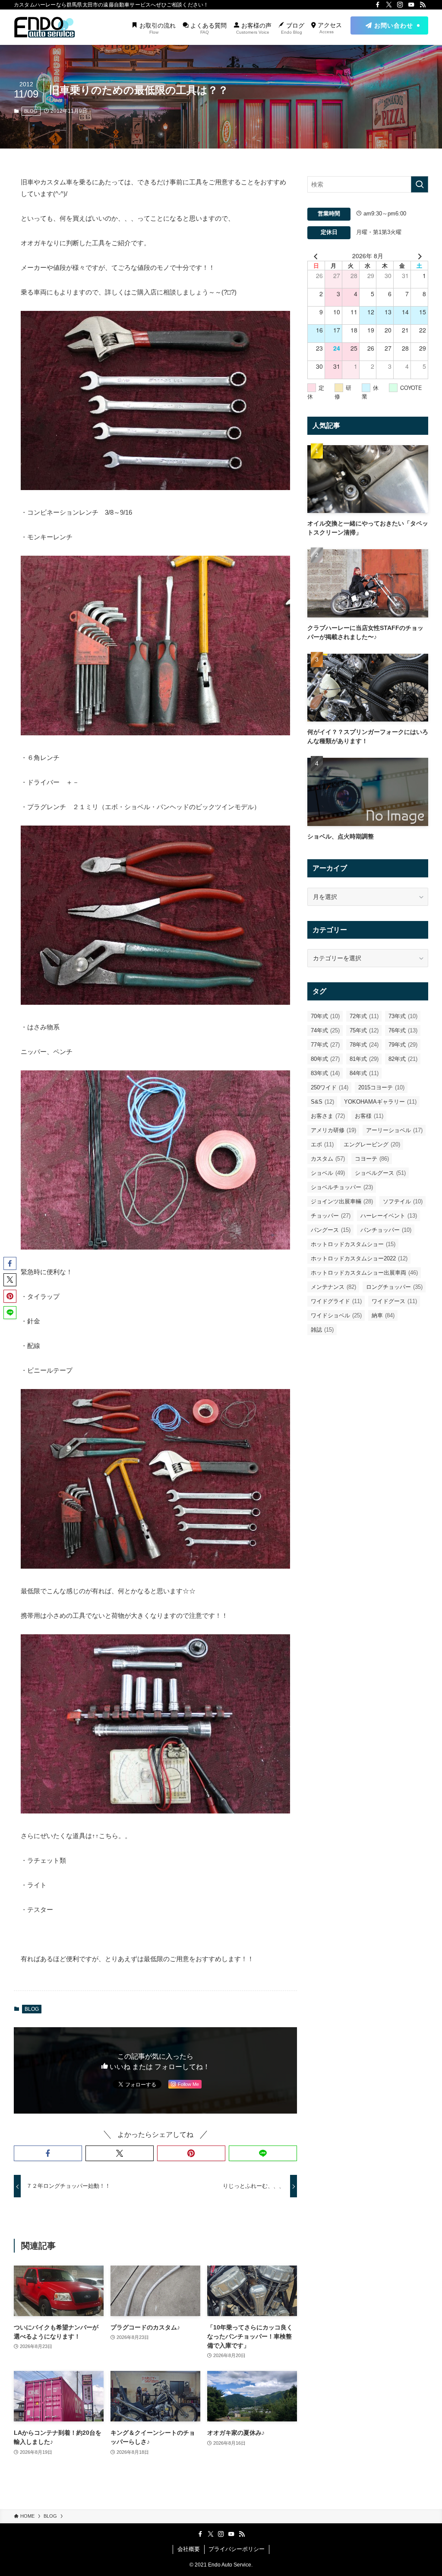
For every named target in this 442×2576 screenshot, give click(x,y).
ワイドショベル (336, 1315)
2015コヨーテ (381, 1087)
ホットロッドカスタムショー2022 (359, 1258)
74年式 (325, 1030)
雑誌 (322, 1330)
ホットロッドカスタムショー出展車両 (364, 1273)
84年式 (364, 1073)
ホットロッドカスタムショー (353, 1244)
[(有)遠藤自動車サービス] (44, 27)
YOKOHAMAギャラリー (380, 1102)
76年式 (403, 1030)
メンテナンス (333, 1287)
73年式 (403, 1016)
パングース (331, 1230)
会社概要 (189, 2549)
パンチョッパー (386, 1230)
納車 (383, 1315)
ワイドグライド (336, 1301)
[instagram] (400, 5)
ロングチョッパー (394, 1287)
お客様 (369, 1116)
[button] (48, 2153)
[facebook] (378, 5)
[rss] (423, 5)
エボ (322, 1144)
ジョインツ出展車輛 (342, 1201)
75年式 (364, 1030)
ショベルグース (380, 1173)
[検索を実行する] (420, 184)
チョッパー (331, 1216)
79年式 (403, 1045)
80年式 (325, 1059)
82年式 (403, 1059)
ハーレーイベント (389, 1216)
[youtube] (411, 5)
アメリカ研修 (333, 1130)
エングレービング (372, 1144)
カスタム (328, 1159)
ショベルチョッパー (342, 1187)
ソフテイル (403, 1201)
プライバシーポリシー (237, 2549)
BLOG (31, 111)
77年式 (325, 1045)
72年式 (364, 1016)
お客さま (328, 1116)
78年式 (364, 1045)
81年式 (364, 1059)
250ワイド (330, 1087)
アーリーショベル (394, 1130)
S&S (322, 1102)
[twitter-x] (389, 5)
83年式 (325, 1073)
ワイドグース (394, 1301)
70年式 (325, 1016)
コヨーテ (372, 1159)
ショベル (328, 1173)
